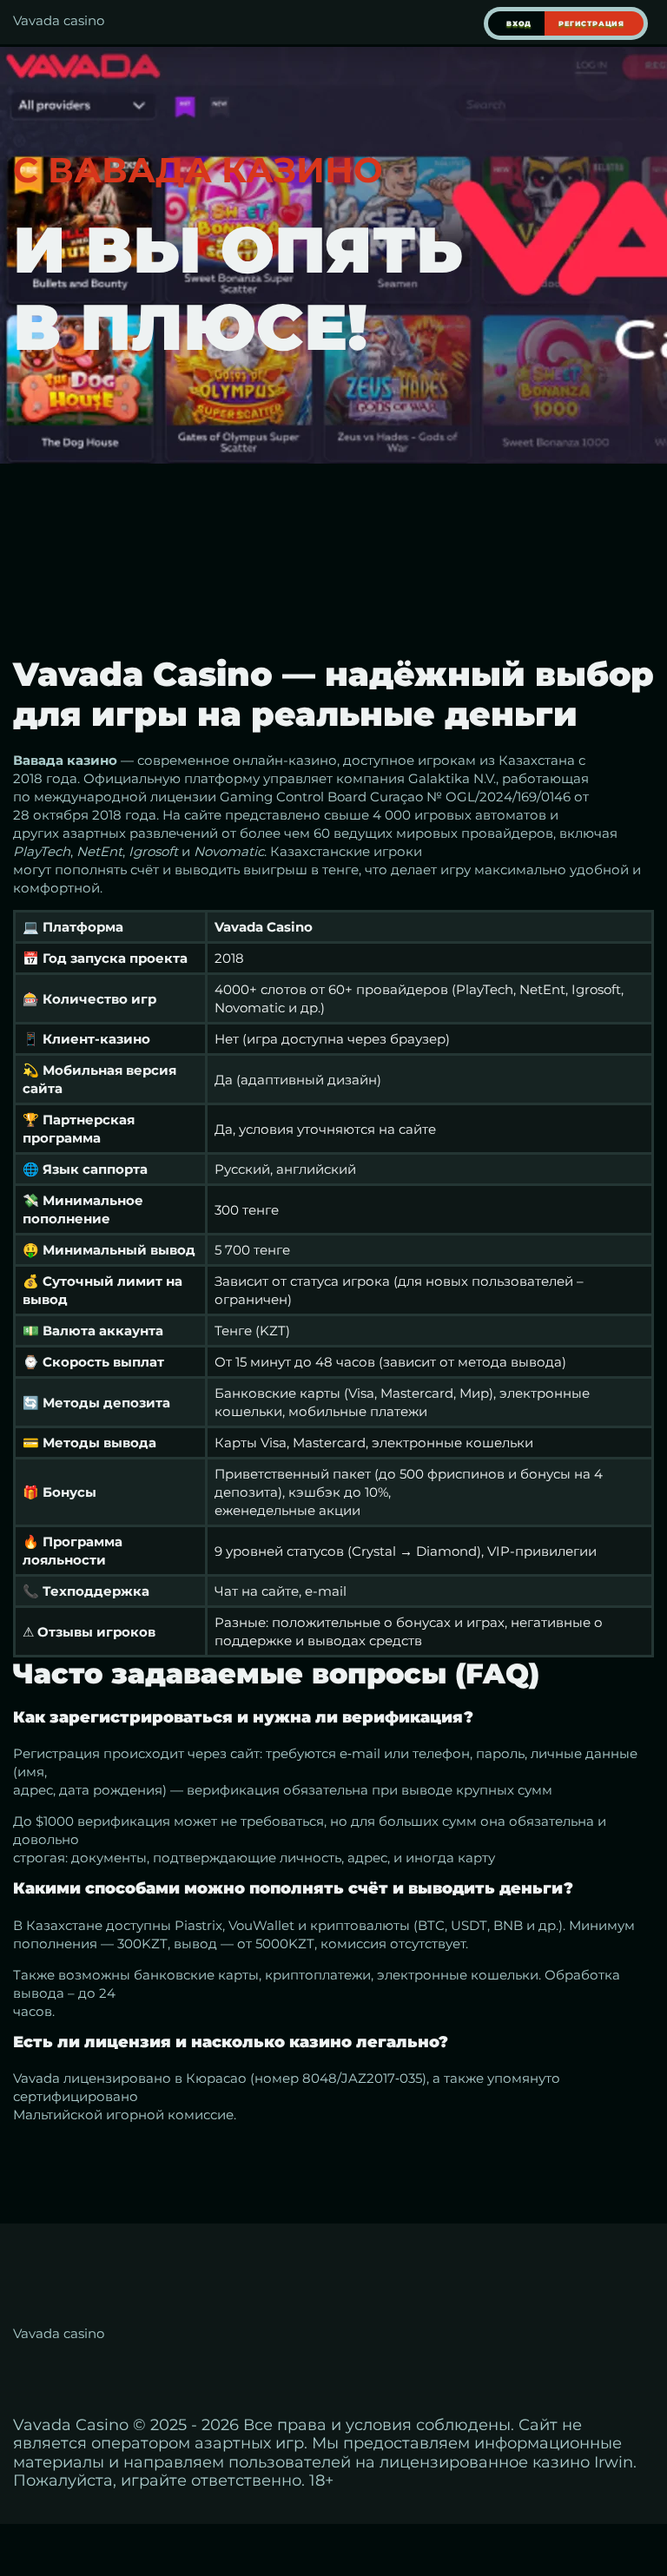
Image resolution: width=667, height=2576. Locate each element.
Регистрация (591, 23)
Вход (519, 23)
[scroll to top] (644, 2486)
